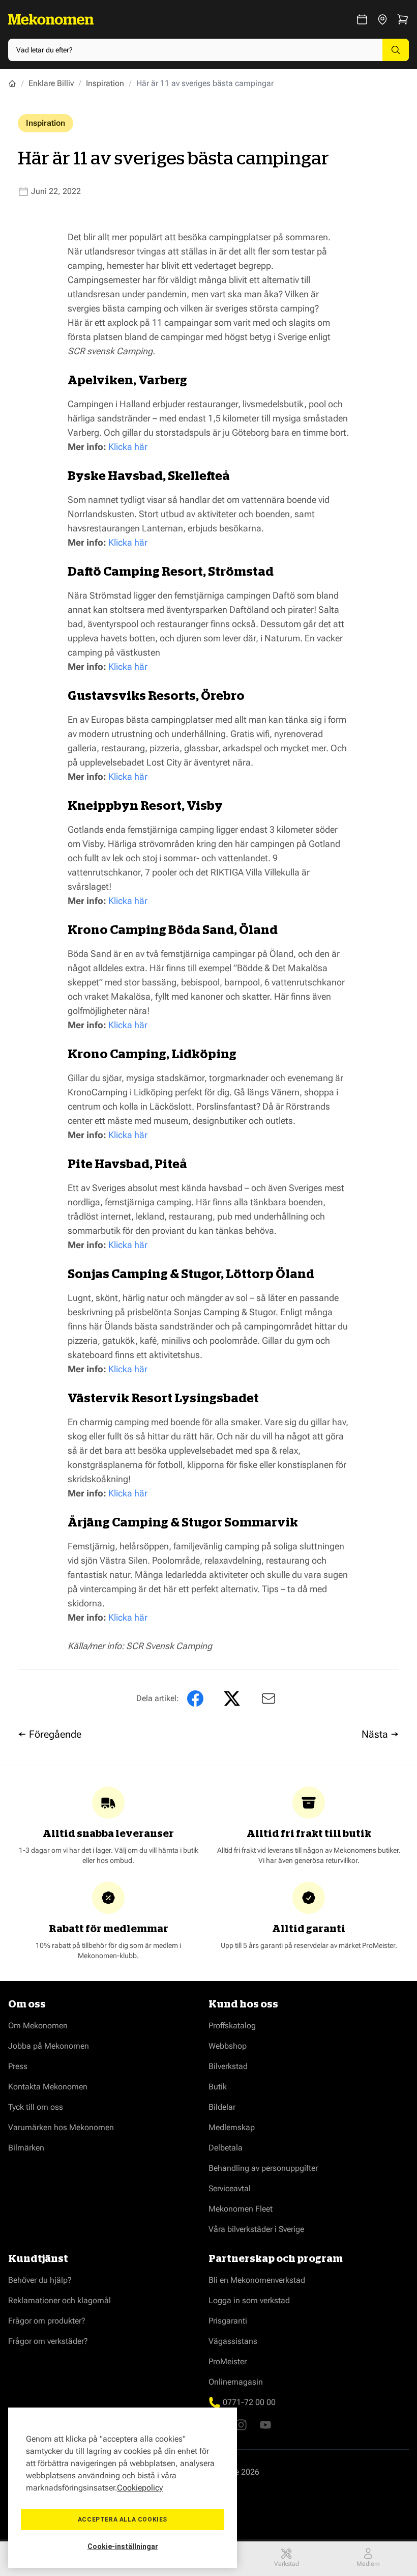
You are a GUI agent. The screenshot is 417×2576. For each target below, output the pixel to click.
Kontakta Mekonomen (48, 2087)
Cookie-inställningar (123, 2546)
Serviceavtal (230, 2188)
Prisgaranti (228, 2321)
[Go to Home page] (51, 19)
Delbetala (226, 2148)
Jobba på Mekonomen (49, 2046)
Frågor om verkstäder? (48, 2341)
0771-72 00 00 (249, 2402)
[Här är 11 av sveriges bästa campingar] (266, 1699)
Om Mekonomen (38, 2026)
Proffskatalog (232, 2026)
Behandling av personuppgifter (263, 2168)
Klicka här (128, 447)
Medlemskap (232, 2127)
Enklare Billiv (51, 83)
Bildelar (222, 2107)
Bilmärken (26, 2148)
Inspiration (105, 83)
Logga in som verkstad (249, 2300)
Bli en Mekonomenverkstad (257, 2280)
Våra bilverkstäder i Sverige (256, 2229)
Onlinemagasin (236, 2382)
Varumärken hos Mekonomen (61, 2127)
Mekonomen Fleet (241, 2209)
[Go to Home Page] (12, 83)
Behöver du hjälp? (40, 2280)
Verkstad (287, 2564)
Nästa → (380, 1734)
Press (18, 2066)
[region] (123, 2488)
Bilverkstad (228, 2066)
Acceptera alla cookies (123, 2520)
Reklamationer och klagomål (59, 2300)
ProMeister (228, 2361)
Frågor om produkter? (47, 2321)
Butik (218, 2087)
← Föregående (50, 1734)
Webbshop (228, 2046)
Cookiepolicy (140, 2488)
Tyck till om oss (36, 2107)
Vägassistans (233, 2341)
